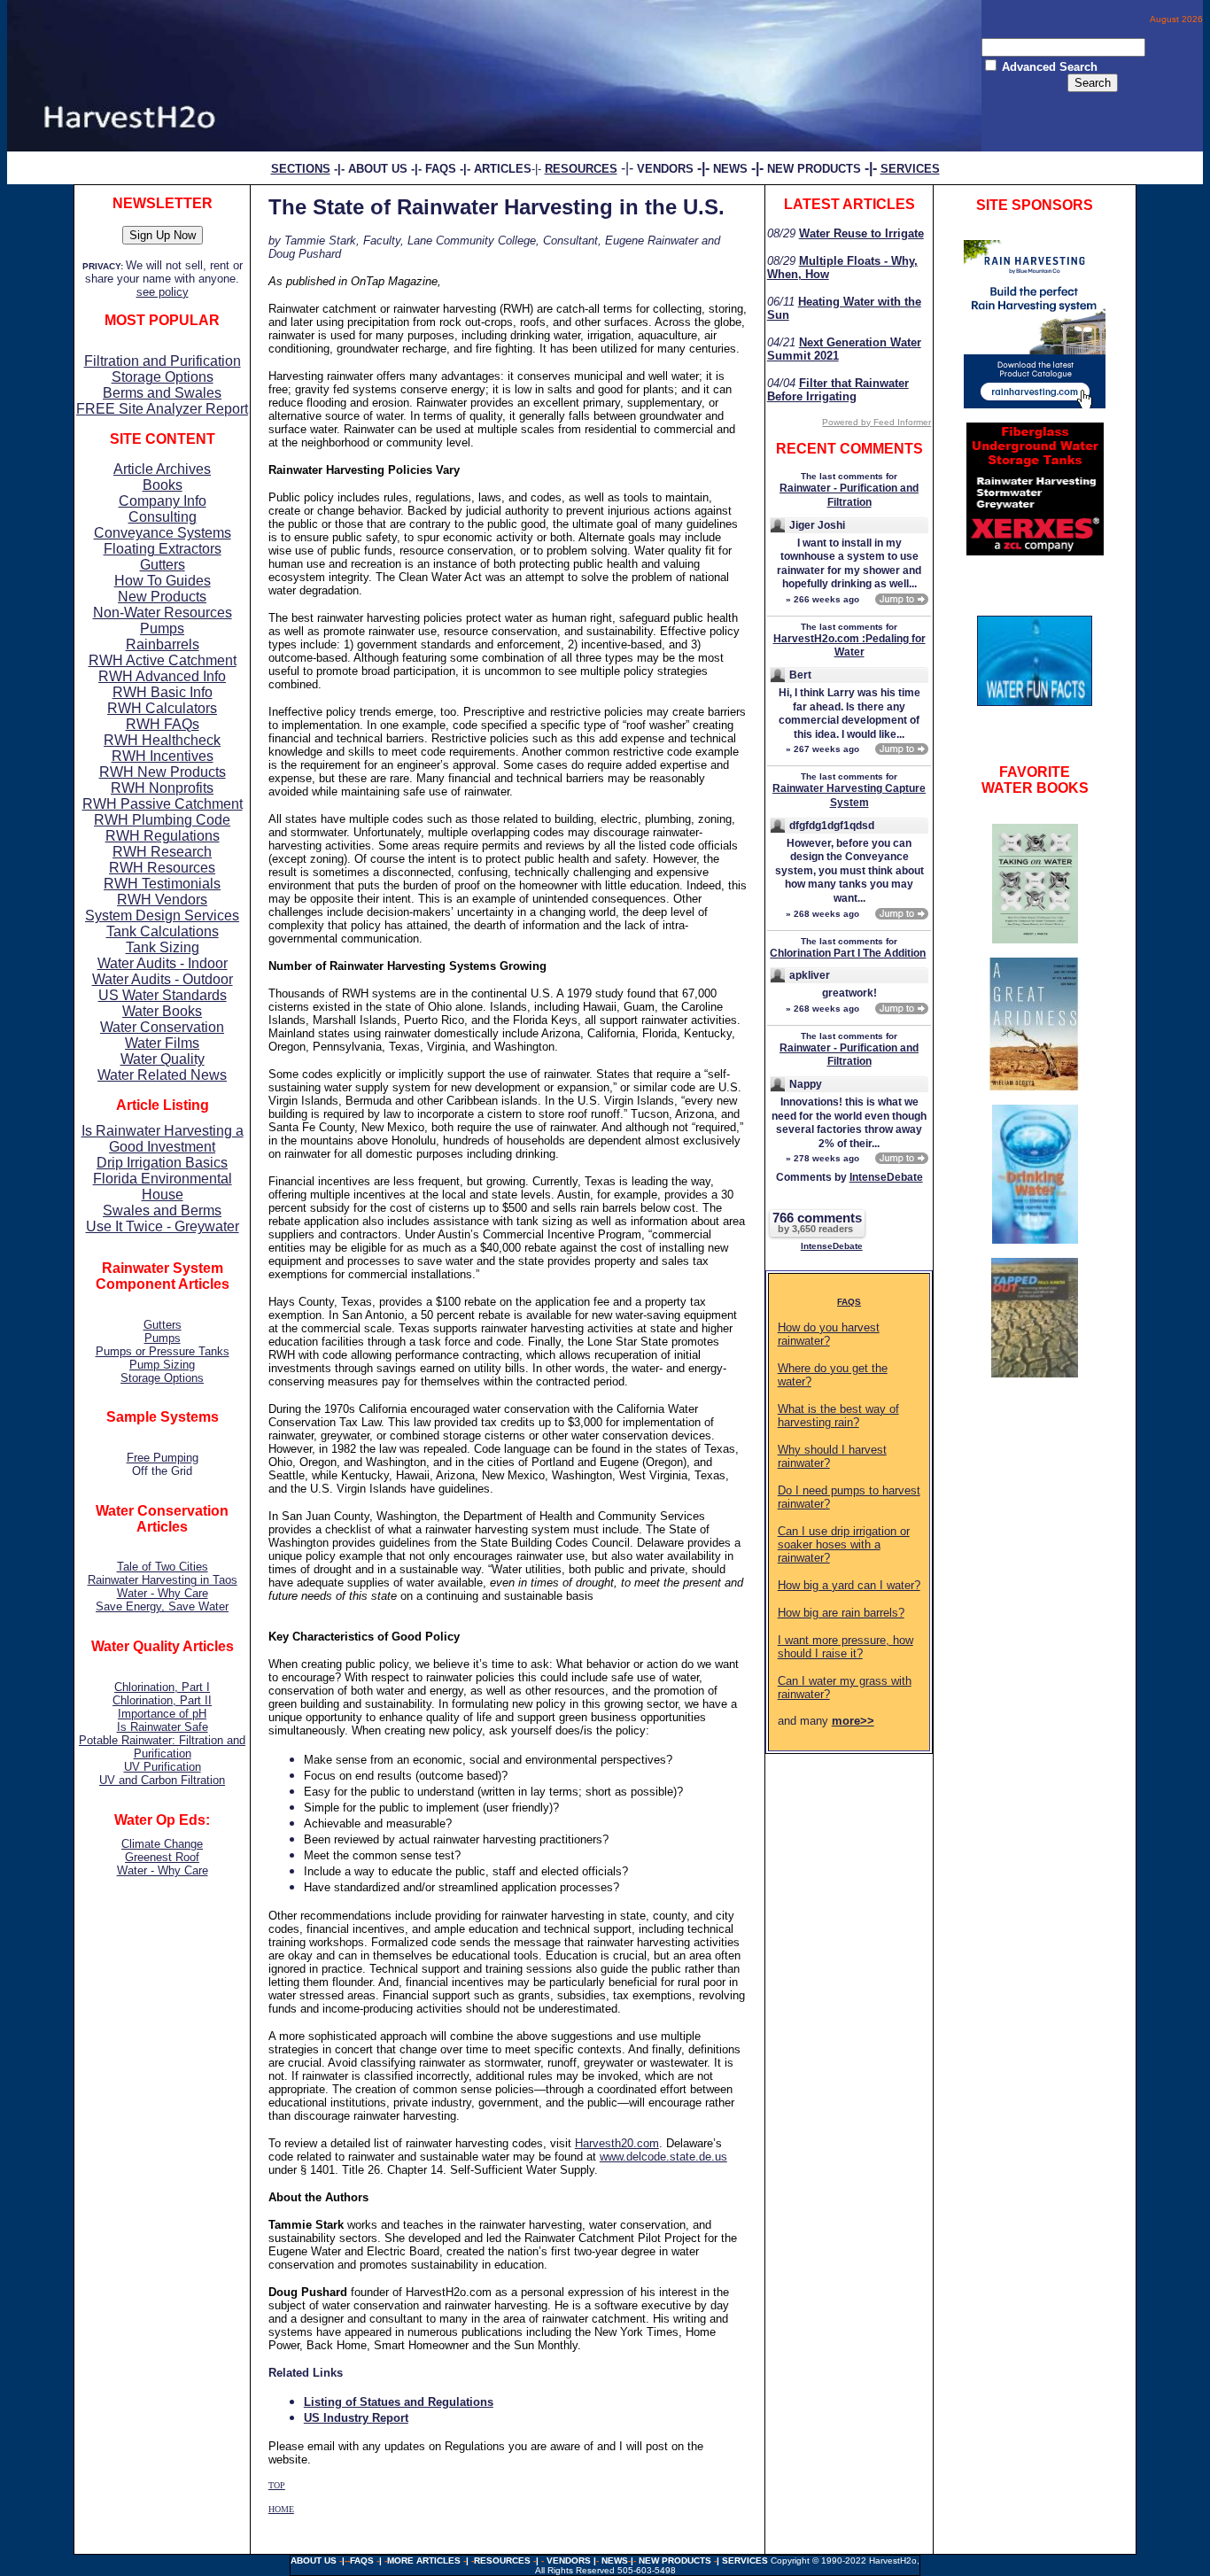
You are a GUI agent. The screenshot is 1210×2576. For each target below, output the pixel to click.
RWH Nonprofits (162, 788)
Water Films (162, 1043)
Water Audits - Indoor (163, 963)
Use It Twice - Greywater (163, 1226)
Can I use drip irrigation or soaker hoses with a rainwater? (844, 1544)
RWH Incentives (163, 756)
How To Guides (163, 581)
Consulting (163, 517)
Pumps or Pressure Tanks (163, 1351)
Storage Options (163, 377)
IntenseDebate (886, 1177)
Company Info (163, 501)
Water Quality (163, 1059)
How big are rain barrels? (841, 1613)
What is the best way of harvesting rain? (838, 1416)
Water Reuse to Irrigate (861, 233)
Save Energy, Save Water (162, 1606)
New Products (162, 597)
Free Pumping (163, 1458)
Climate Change (162, 1844)
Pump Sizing (162, 1365)
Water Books (162, 1011)
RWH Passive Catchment (163, 804)
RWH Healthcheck (162, 740)
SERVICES (746, 2560)
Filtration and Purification (163, 361)
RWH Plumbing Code (162, 820)
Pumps (162, 628)
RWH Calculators (162, 708)
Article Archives (162, 469)
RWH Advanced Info (162, 676)
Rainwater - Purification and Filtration (849, 495)
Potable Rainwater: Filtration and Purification (162, 1747)
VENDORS (665, 169)
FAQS (849, 1302)
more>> (853, 1721)
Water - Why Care (163, 1593)
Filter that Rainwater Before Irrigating (838, 390)
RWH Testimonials (162, 884)
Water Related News (162, 1075)
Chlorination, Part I (162, 1687)
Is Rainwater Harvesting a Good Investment (163, 1139)
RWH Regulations (163, 836)
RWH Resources (162, 868)
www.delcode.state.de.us (663, 2157)
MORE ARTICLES (424, 2560)
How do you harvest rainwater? (829, 1334)
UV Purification (163, 1767)
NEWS (730, 169)
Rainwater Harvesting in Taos (163, 1580)
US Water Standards (163, 995)
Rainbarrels (163, 644)
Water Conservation (162, 1027)
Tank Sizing (163, 947)
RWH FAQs (163, 724)
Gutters (163, 565)
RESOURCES (502, 2560)
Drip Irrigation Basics (162, 1163)
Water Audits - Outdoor (163, 979)
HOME (281, 2509)
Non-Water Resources (163, 613)
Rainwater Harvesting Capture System (849, 795)
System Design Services (162, 916)
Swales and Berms (162, 1210)
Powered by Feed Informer (876, 422)
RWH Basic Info (163, 692)
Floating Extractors (163, 549)
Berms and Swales (162, 393)
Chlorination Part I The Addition (848, 953)
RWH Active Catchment (163, 660)
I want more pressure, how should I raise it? (845, 1647)
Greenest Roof (162, 1857)
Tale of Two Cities (163, 1567)
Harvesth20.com (617, 2143)
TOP (277, 2485)
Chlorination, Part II (162, 1700)
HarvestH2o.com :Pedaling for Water (849, 646)
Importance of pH (162, 1714)
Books (163, 485)
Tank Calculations (163, 931)
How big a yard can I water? (849, 1585)
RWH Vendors (162, 900)
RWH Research (162, 852)
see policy (163, 292)
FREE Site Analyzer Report (162, 409)
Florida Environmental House (163, 1187)
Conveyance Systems (163, 533)
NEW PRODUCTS (814, 169)
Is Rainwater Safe (163, 1727)
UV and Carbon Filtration (162, 1780)
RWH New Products (163, 772)
